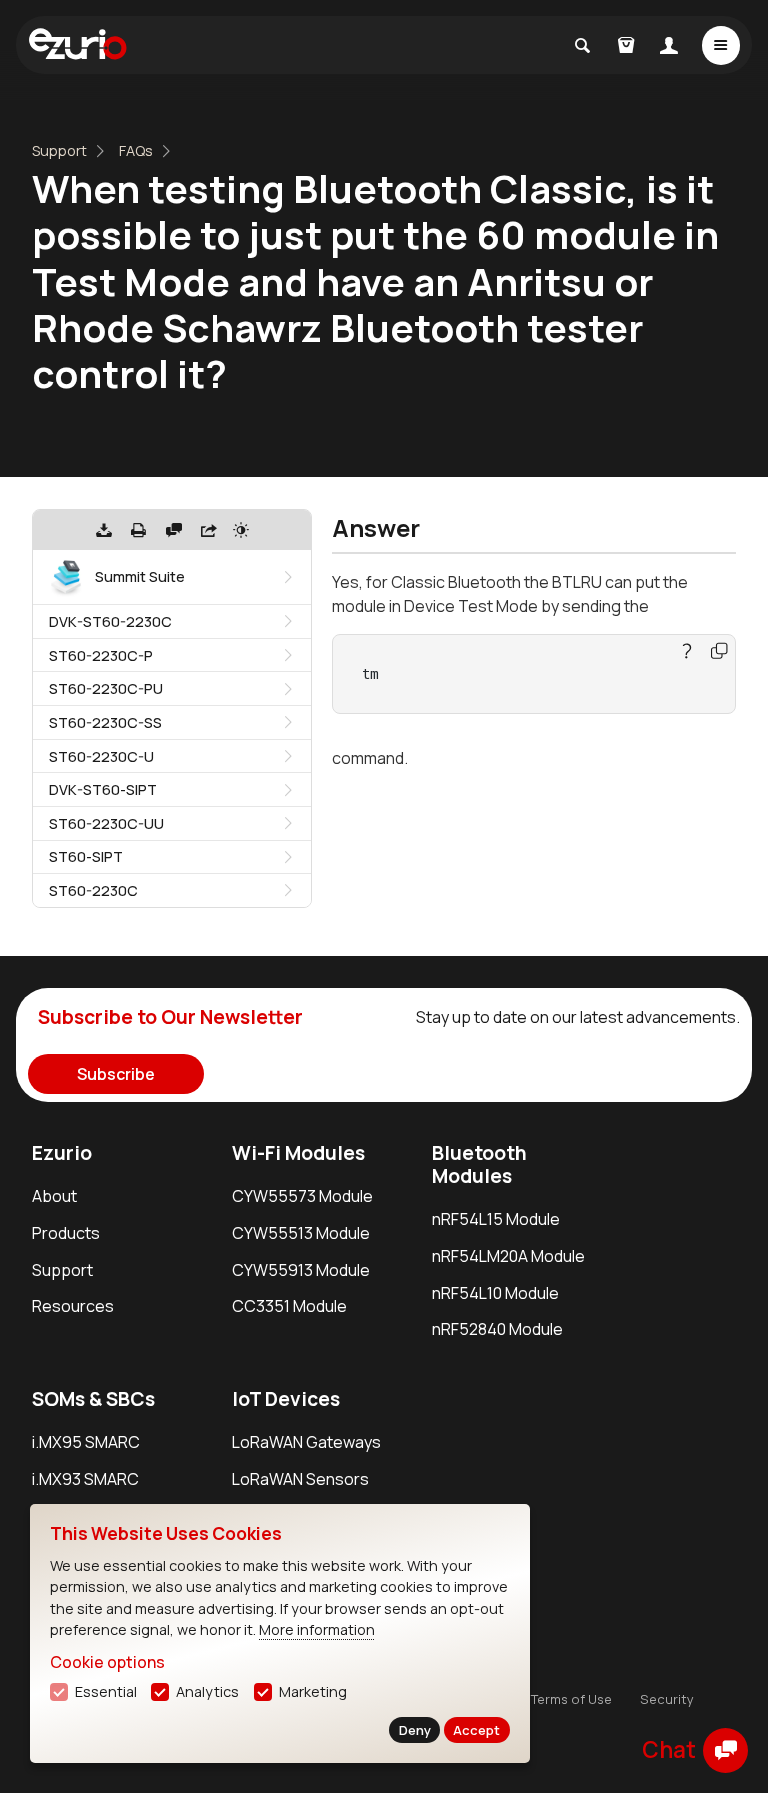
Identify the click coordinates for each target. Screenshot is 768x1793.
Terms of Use (571, 1699)
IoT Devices (286, 1399)
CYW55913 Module (301, 1270)
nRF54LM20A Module (508, 1256)
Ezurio (62, 1153)
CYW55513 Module (301, 1233)
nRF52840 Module (497, 1329)
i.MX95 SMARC (86, 1442)
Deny (415, 1730)
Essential (106, 1691)
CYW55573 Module (302, 1196)
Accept (476, 1730)
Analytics (207, 1691)
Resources (73, 1306)
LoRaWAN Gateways (306, 1442)
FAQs (136, 150)
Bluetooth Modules (479, 1164)
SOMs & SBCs (93, 1399)
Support (59, 150)
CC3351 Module (289, 1306)
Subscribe (116, 1074)
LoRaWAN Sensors (300, 1479)
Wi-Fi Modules (298, 1153)
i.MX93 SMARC (85, 1479)
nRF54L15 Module (496, 1219)
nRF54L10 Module (495, 1293)
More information (317, 1629)
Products (66, 1233)
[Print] (139, 530)
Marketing (313, 1691)
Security (667, 1699)
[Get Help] (174, 530)
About (54, 1196)
